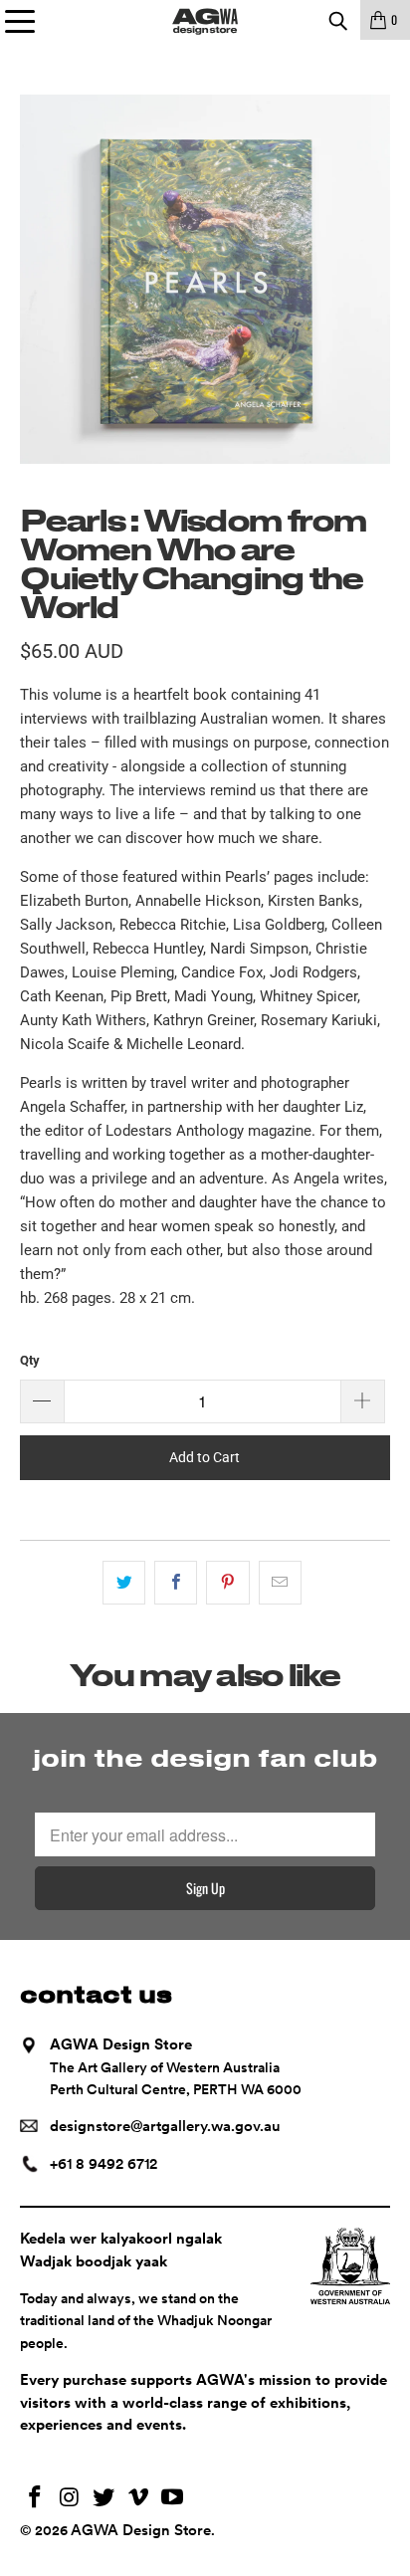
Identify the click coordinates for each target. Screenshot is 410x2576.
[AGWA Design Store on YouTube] (173, 2499)
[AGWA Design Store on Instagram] (70, 2499)
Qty (30, 1360)
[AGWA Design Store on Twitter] (104, 2499)
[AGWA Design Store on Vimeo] (138, 2499)
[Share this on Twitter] (124, 1583)
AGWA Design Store (141, 2530)
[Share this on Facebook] (176, 1583)
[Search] (337, 20)
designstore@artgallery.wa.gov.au (165, 2126)
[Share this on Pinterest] (227, 1583)
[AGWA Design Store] (205, 20)
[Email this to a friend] (280, 1583)
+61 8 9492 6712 (103, 2164)
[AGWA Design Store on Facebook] (35, 2499)
